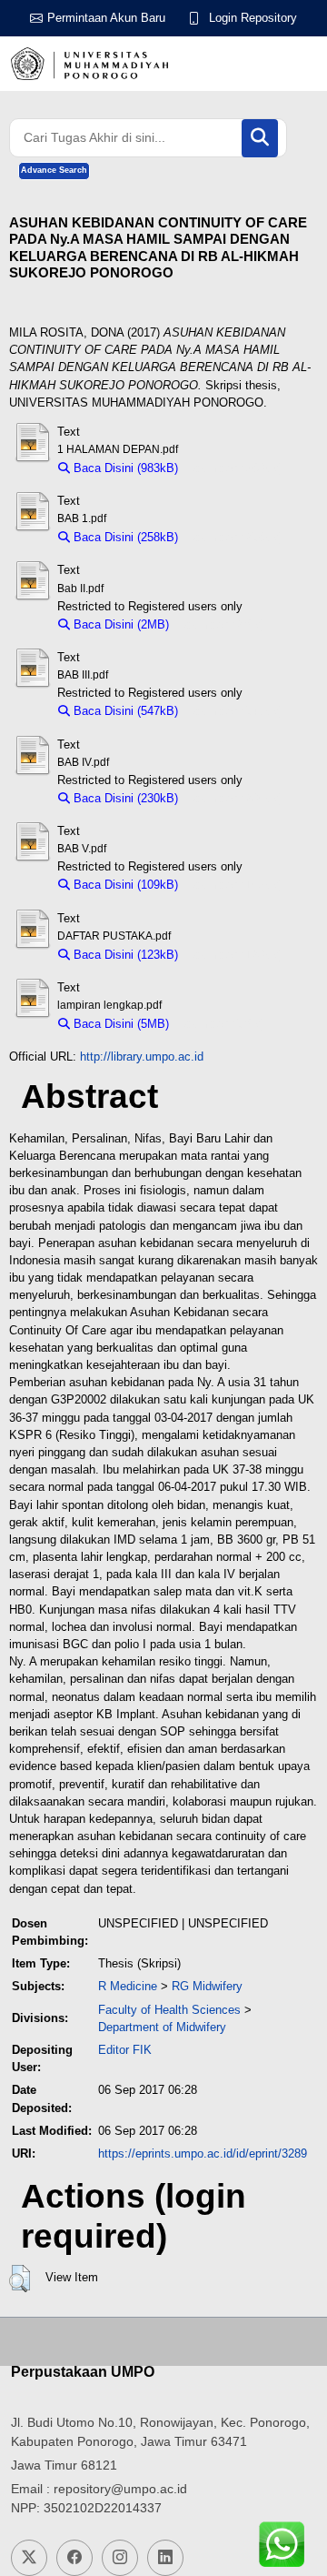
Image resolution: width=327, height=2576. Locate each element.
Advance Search (54, 170)
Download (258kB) (235, 537)
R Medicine (128, 1986)
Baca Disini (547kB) (124, 711)
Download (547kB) (235, 711)
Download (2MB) (221, 624)
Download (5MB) (221, 1024)
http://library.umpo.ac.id (142, 1057)
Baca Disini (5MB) (119, 1024)
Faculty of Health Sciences (169, 2010)
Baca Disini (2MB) (119, 624)
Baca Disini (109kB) (124, 885)
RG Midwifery (207, 1986)
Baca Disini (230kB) (124, 798)
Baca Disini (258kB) (124, 537)
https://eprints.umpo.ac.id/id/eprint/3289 (203, 2153)
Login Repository (253, 18)
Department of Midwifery (162, 2027)
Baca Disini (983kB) (124, 468)
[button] (20, 2279)
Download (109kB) (235, 885)
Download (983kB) (235, 468)
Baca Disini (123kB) (124, 955)
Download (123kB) (235, 955)
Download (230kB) (235, 798)
